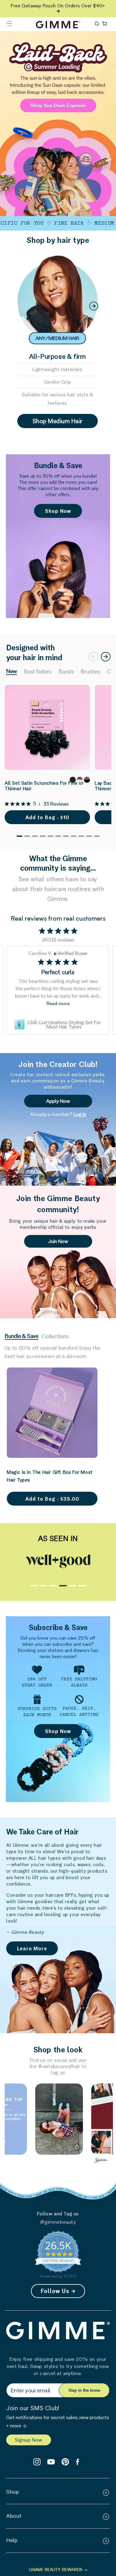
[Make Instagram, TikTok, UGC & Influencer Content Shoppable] (101, 2161)
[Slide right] (94, 306)
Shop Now (58, 511)
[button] (9, 23)
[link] (58, 1024)
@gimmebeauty (58, 2222)
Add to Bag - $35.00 (52, 1499)
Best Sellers (38, 672)
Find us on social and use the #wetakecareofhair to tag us (58, 2066)
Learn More (32, 1948)
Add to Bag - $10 (47, 817)
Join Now (58, 1241)
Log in (80, 1114)
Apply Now (58, 1101)
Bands (66, 672)
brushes (90, 672)
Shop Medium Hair (58, 421)
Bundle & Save (21, 1336)
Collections (55, 1337)
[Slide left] (22, 306)
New (12, 672)
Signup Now (29, 2440)
